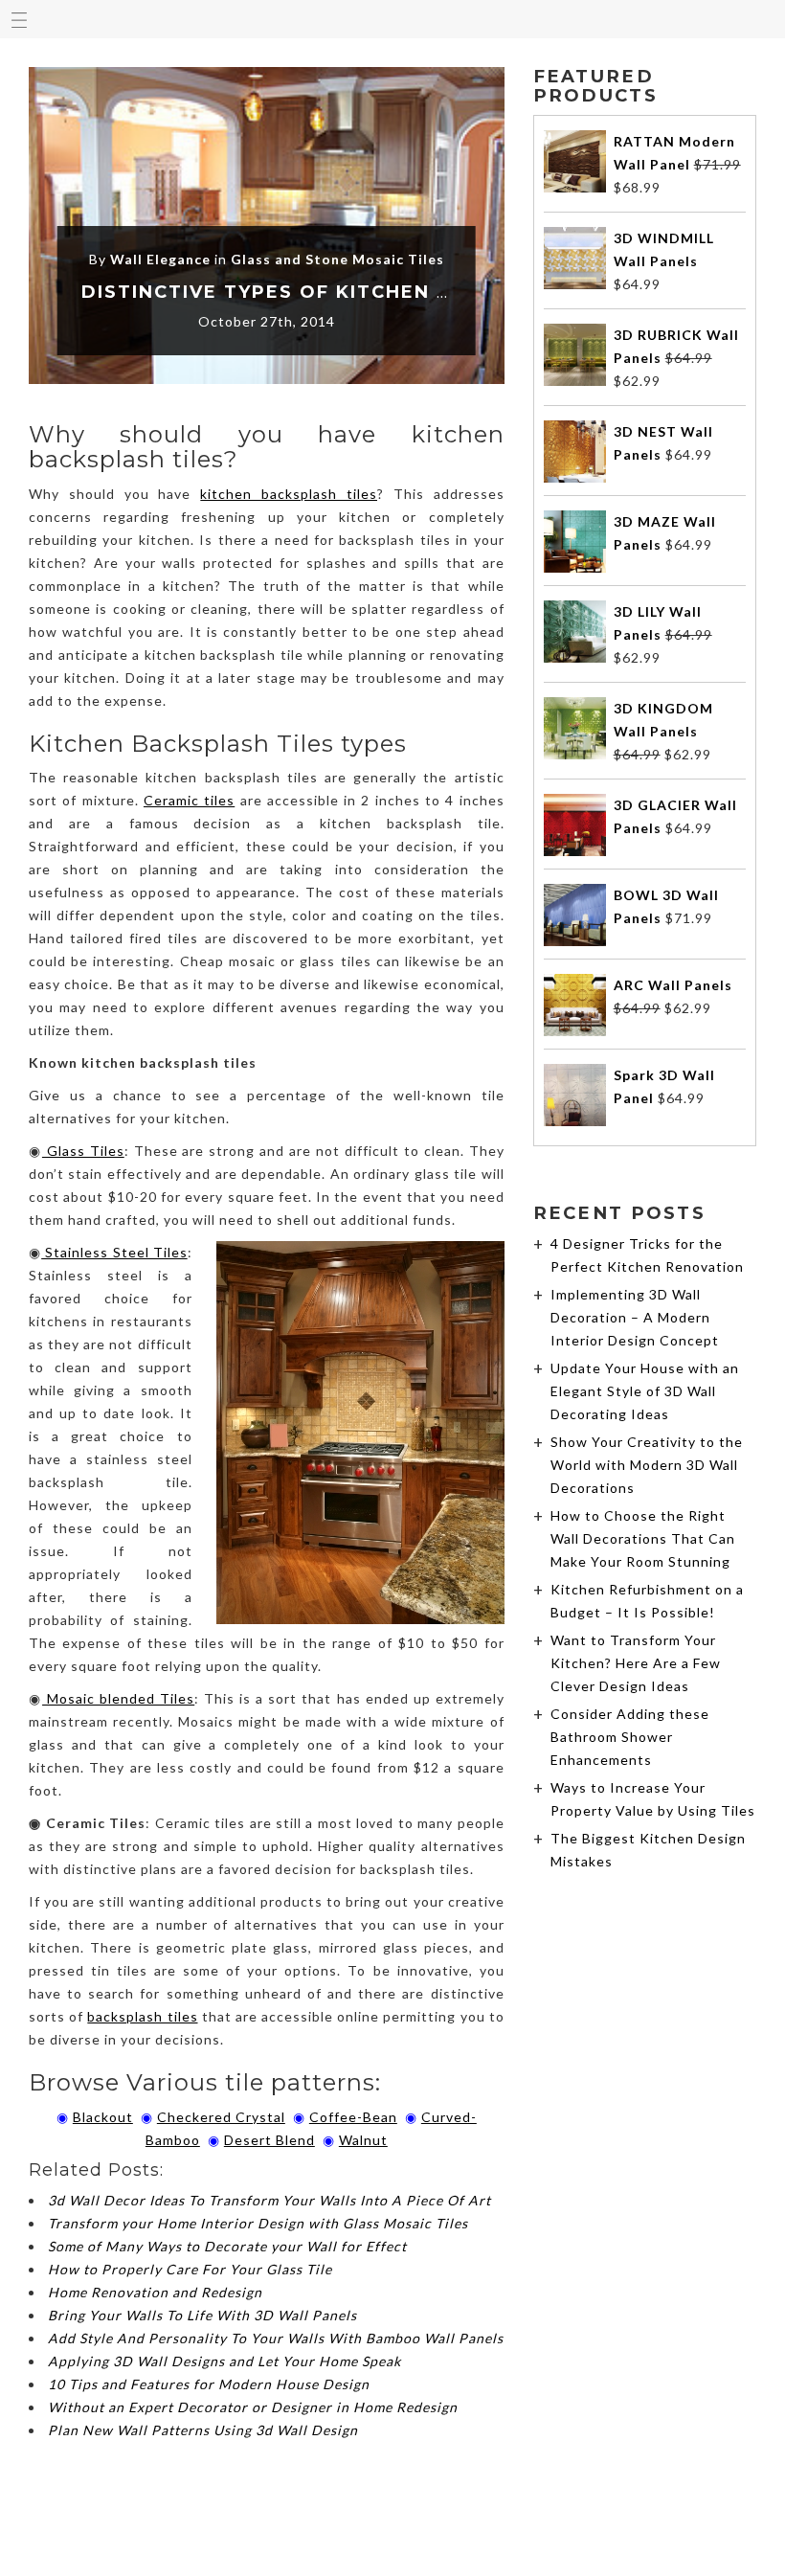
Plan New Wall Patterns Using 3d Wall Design (203, 2430)
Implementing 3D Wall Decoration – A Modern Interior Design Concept (635, 1317)
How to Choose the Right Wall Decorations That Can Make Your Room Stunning (643, 1538)
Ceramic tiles (189, 800)
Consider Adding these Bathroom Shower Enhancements (630, 1737)
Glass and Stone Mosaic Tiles (337, 259)
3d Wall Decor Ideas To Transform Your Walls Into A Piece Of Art (269, 2200)
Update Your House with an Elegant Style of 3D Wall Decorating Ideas (645, 1391)
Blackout (103, 2117)
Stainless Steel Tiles (114, 1252)
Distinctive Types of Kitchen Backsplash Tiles (364, 292)
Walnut (363, 2140)
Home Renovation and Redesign (155, 2292)
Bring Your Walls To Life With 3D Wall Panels (202, 2315)
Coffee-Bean (353, 2117)
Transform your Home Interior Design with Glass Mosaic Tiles (258, 2223)
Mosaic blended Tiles (118, 1698)
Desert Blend (269, 2140)
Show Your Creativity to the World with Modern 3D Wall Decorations (647, 1465)
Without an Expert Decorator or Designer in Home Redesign (253, 2407)
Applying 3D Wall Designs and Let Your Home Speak (224, 2361)
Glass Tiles (83, 1151)
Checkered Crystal (221, 2117)
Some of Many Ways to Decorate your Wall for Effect (227, 2246)
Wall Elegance (160, 259)
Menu (19, 19)
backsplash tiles (142, 2016)
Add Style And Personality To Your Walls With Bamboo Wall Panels (276, 2338)
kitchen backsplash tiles (289, 494)
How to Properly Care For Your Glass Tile (190, 2269)
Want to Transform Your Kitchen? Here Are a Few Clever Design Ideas (636, 1663)
